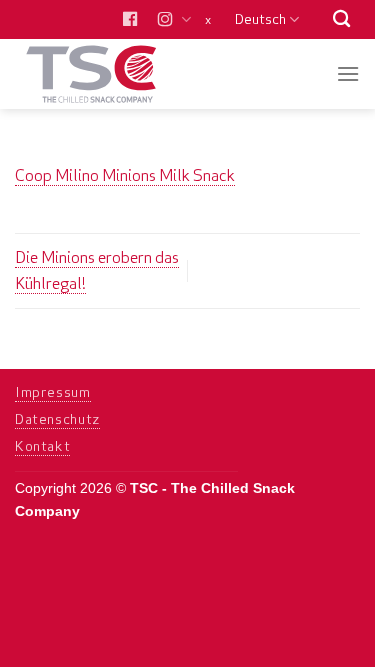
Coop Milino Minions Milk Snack (125, 175)
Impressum (53, 392)
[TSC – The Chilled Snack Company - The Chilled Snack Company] (112, 74)
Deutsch (260, 19)
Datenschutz (57, 419)
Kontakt (42, 446)
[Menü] (348, 73)
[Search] (341, 19)
